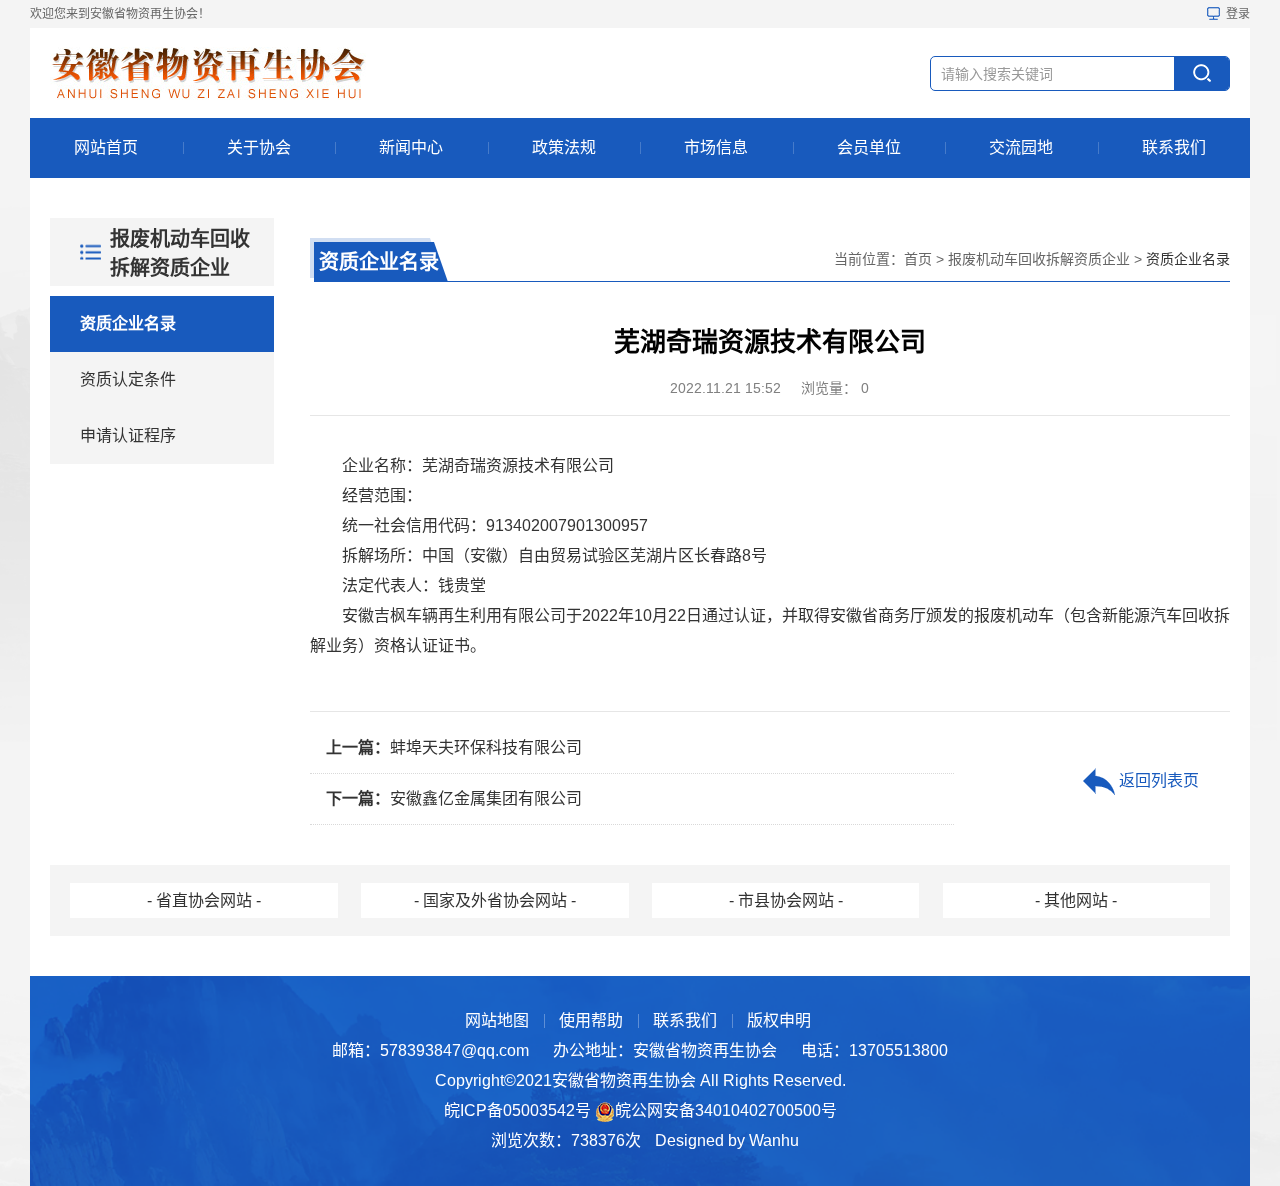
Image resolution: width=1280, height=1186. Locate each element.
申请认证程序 (128, 435)
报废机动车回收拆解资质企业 (1039, 259)
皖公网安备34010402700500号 (726, 1110)
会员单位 (869, 147)
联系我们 (1174, 147)
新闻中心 (411, 147)
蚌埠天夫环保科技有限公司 (454, 747)
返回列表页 (1157, 780)
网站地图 (497, 1020)
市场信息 (716, 147)
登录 (1238, 14)
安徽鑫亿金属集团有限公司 (454, 798)
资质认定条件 (128, 379)
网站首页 (106, 147)
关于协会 (259, 147)
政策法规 (564, 147)
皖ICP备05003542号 (517, 1110)
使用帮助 (591, 1020)
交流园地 (1021, 147)
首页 (918, 259)
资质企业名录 (128, 323)
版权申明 (779, 1020)
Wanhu (774, 1140)
